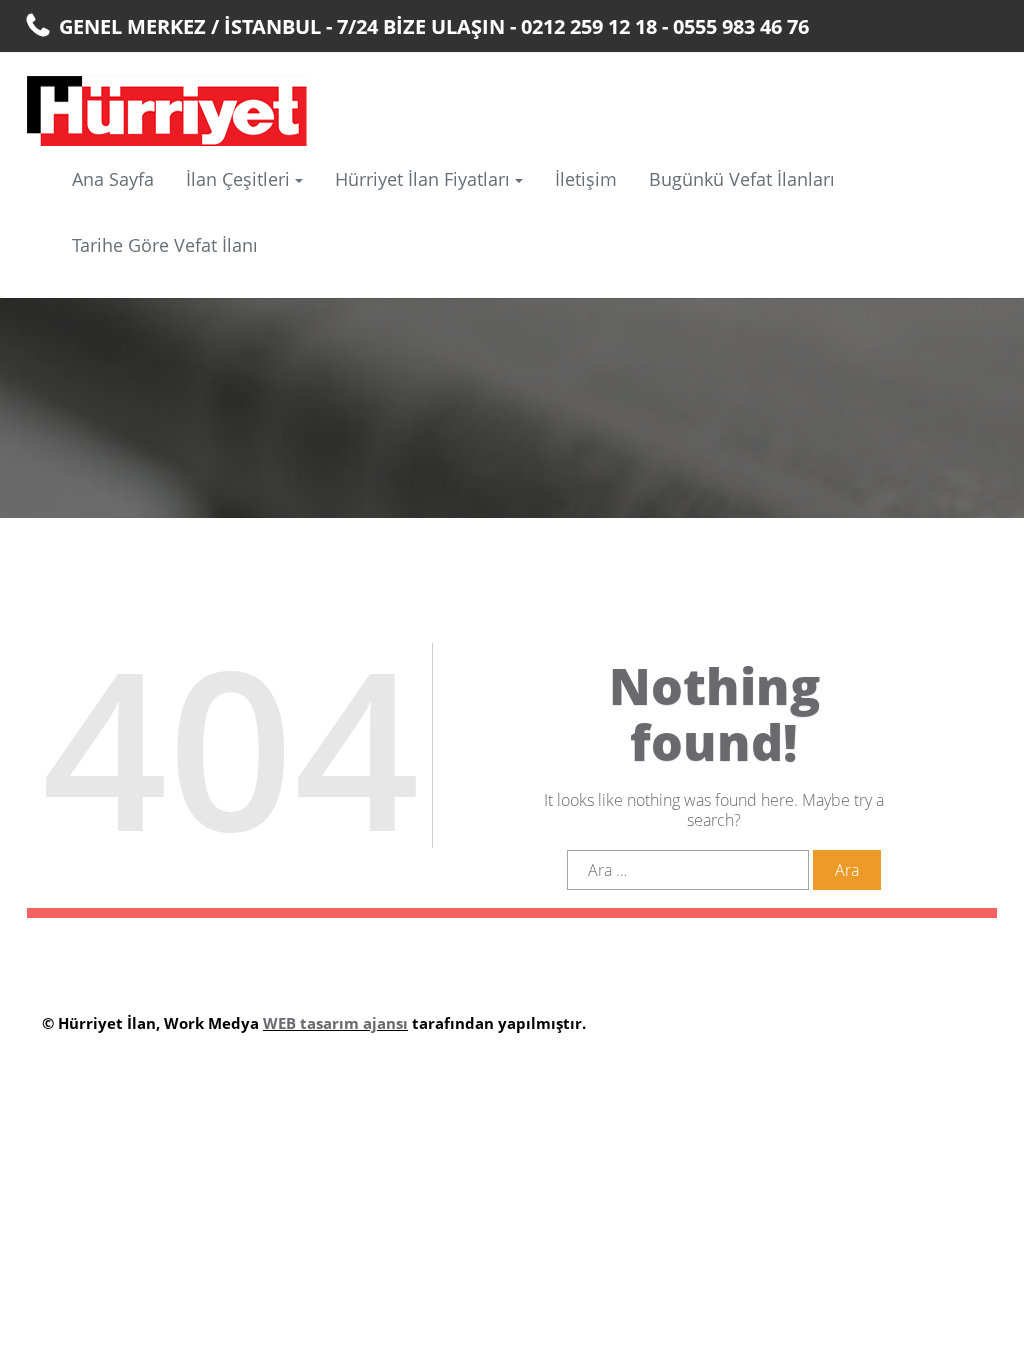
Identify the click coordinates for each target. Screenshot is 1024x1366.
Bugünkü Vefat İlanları (742, 179)
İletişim (586, 179)
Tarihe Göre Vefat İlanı (165, 245)
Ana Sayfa (113, 179)
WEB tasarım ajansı (335, 1023)
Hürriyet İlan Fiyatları (422, 179)
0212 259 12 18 (589, 26)
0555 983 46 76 (741, 26)
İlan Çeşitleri (238, 179)
